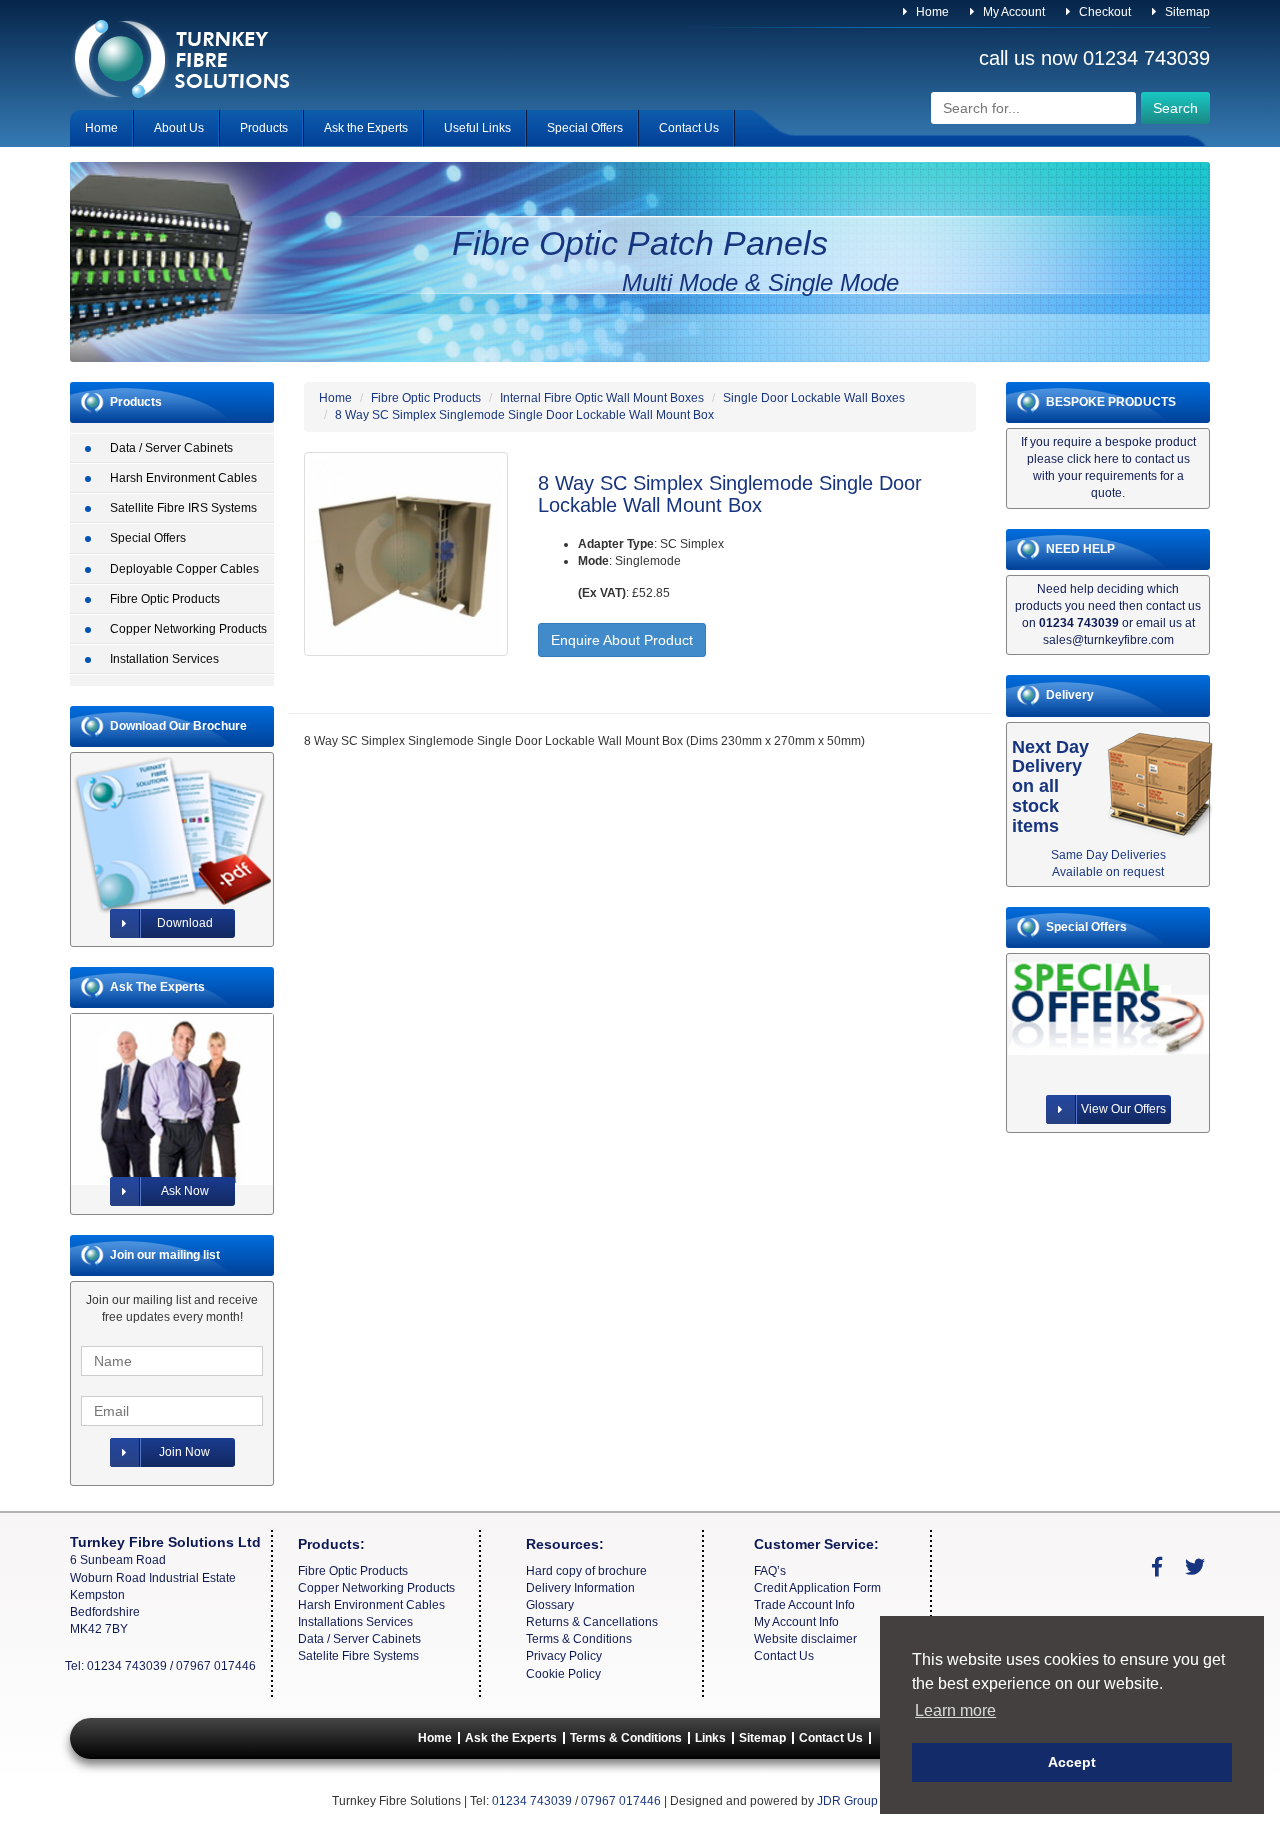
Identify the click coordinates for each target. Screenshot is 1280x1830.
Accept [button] (1072, 1762)
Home (931, 12)
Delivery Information (580, 1588)
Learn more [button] (955, 1710)
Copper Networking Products (188, 629)
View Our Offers (1123, 1109)
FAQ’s (770, 1571)
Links (710, 1738)
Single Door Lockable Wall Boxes (814, 398)
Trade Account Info (804, 1605)
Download (185, 923)
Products (264, 128)
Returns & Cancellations (592, 1622)
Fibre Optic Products (165, 599)
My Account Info (796, 1622)
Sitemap (1186, 12)
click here (1093, 459)
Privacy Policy (564, 1656)
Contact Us (689, 128)
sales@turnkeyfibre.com (1108, 640)
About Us (179, 128)
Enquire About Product (622, 640)
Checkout (1103, 12)
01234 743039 (1146, 58)
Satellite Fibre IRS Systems (183, 508)
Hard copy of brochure (586, 1571)
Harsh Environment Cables (183, 478)
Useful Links (477, 128)
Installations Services (355, 1622)
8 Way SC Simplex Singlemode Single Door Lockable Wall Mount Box (524, 415)
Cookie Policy (563, 1674)
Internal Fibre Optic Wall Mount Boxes (602, 398)
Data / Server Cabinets (171, 448)
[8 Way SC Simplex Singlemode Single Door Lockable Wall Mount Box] (406, 554)
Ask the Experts (366, 128)
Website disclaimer (805, 1639)
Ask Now (185, 1191)
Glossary (550, 1605)
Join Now (184, 1452)
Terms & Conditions (579, 1639)
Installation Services (164, 659)
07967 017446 (216, 1666)
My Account (1012, 12)
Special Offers (585, 128)
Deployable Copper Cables (184, 569)
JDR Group (847, 1801)
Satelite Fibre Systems (358, 1656)
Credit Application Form (817, 1588)
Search (1175, 108)
